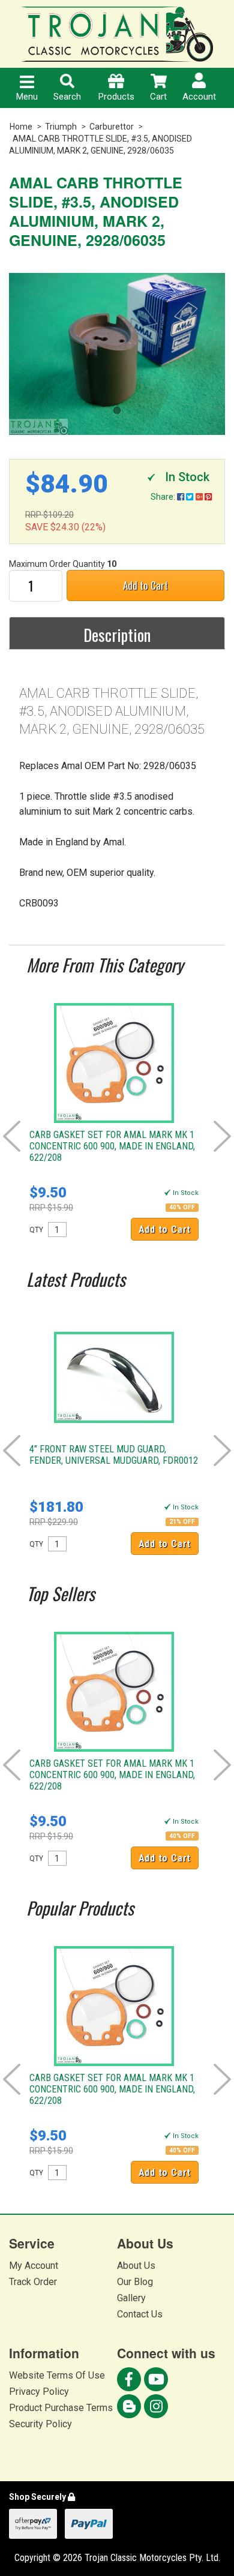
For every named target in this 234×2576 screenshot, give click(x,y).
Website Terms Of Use (57, 2375)
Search (67, 97)
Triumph (61, 127)
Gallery (131, 2298)
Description (117, 635)
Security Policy (40, 2424)
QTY (36, 1230)
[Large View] (117, 354)
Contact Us (140, 2314)
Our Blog (135, 2282)
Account (199, 97)
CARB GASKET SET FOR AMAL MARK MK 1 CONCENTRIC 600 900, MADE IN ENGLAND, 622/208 (112, 1146)
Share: (164, 497)
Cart (158, 97)
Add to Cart (145, 585)
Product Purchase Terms (61, 2408)
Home (21, 127)
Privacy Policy (39, 2392)
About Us (136, 2266)
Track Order (33, 2282)
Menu (27, 97)
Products (116, 97)
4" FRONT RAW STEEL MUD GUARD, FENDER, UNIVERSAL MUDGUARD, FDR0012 (114, 1455)
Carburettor (112, 127)
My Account (34, 2266)
